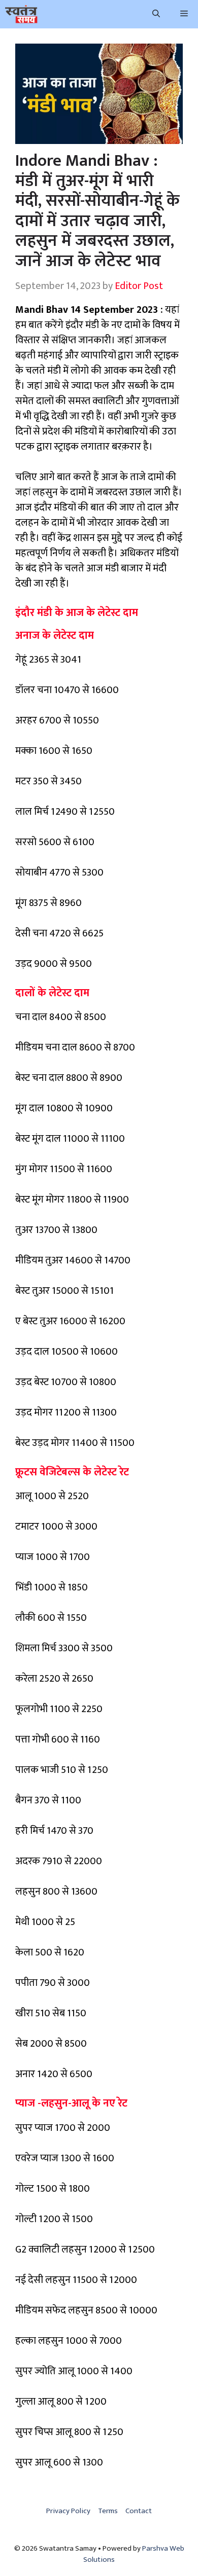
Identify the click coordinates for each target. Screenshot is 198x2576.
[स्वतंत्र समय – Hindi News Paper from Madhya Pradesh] (21, 14)
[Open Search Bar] (156, 14)
